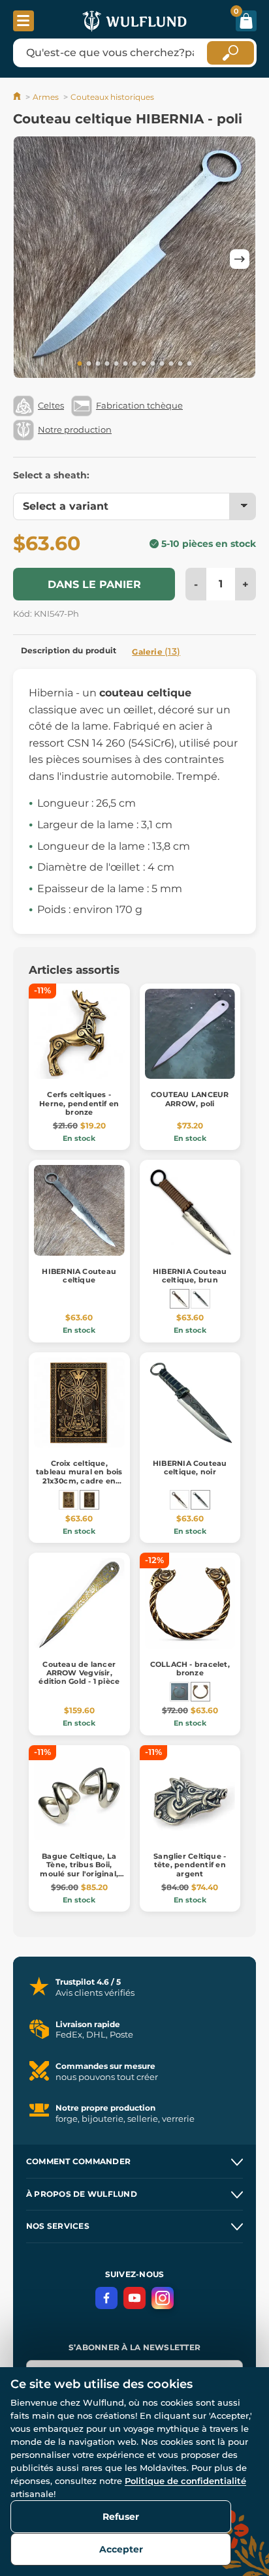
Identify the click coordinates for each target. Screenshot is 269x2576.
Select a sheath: (51, 475)
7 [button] (134, 364)
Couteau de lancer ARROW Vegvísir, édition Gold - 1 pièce (79, 1673)
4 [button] (107, 364)
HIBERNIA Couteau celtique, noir (190, 1467)
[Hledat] (230, 53)
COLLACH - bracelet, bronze (190, 1668)
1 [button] (80, 364)
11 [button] (171, 364)
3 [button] (98, 364)
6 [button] (125, 364)
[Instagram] (163, 2298)
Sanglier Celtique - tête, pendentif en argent (190, 1865)
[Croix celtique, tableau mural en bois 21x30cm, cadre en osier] (89, 1500)
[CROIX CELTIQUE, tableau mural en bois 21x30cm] (69, 1500)
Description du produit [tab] (69, 650)
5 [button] (116, 364)
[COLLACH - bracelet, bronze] (200, 1692)
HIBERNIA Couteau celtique (79, 1276)
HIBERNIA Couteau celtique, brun (190, 1276)
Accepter (121, 2549)
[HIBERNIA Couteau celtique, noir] (200, 1299)
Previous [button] (29, 259)
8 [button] (144, 364)
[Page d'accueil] (18, 97)
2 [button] (89, 364)
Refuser (121, 2517)
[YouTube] (134, 2298)
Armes (46, 97)
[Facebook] (106, 2298)
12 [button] (180, 364)
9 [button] (153, 364)
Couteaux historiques (112, 97)
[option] (134, 259)
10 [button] (162, 364)
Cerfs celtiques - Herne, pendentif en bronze (79, 1103)
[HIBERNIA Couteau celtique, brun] (180, 1299)
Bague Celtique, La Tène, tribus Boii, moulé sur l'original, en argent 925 (79, 1869)
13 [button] (189, 364)
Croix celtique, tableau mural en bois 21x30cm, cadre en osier (79, 1476)
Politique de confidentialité (185, 2481)
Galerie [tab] (156, 651)
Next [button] (240, 259)
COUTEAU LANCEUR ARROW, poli (190, 1099)
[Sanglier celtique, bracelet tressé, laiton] (180, 1692)
